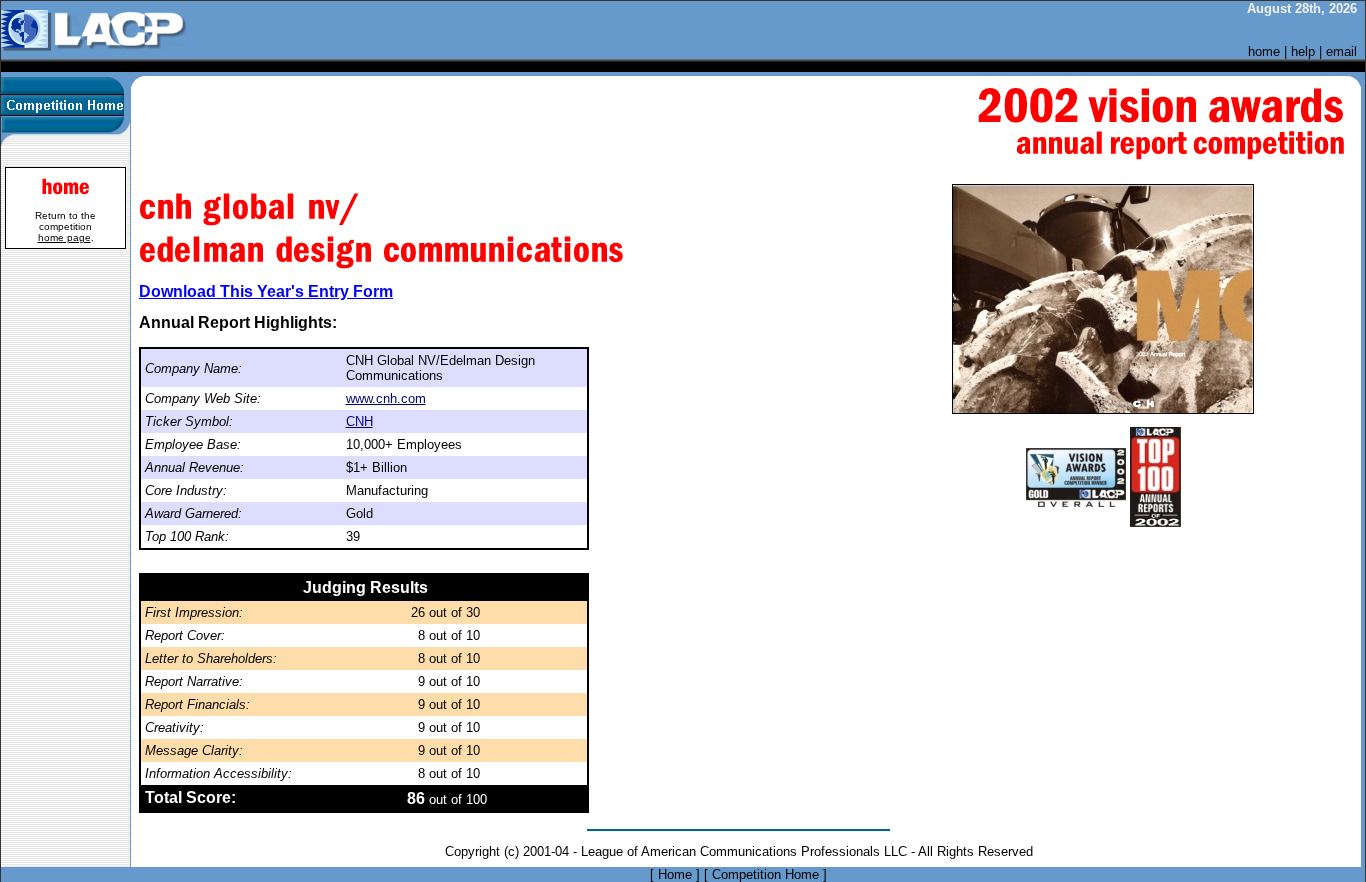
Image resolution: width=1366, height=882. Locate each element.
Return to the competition (65, 226)
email (1341, 51)
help (1303, 51)
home (1264, 51)
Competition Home (765, 874)
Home (675, 874)
